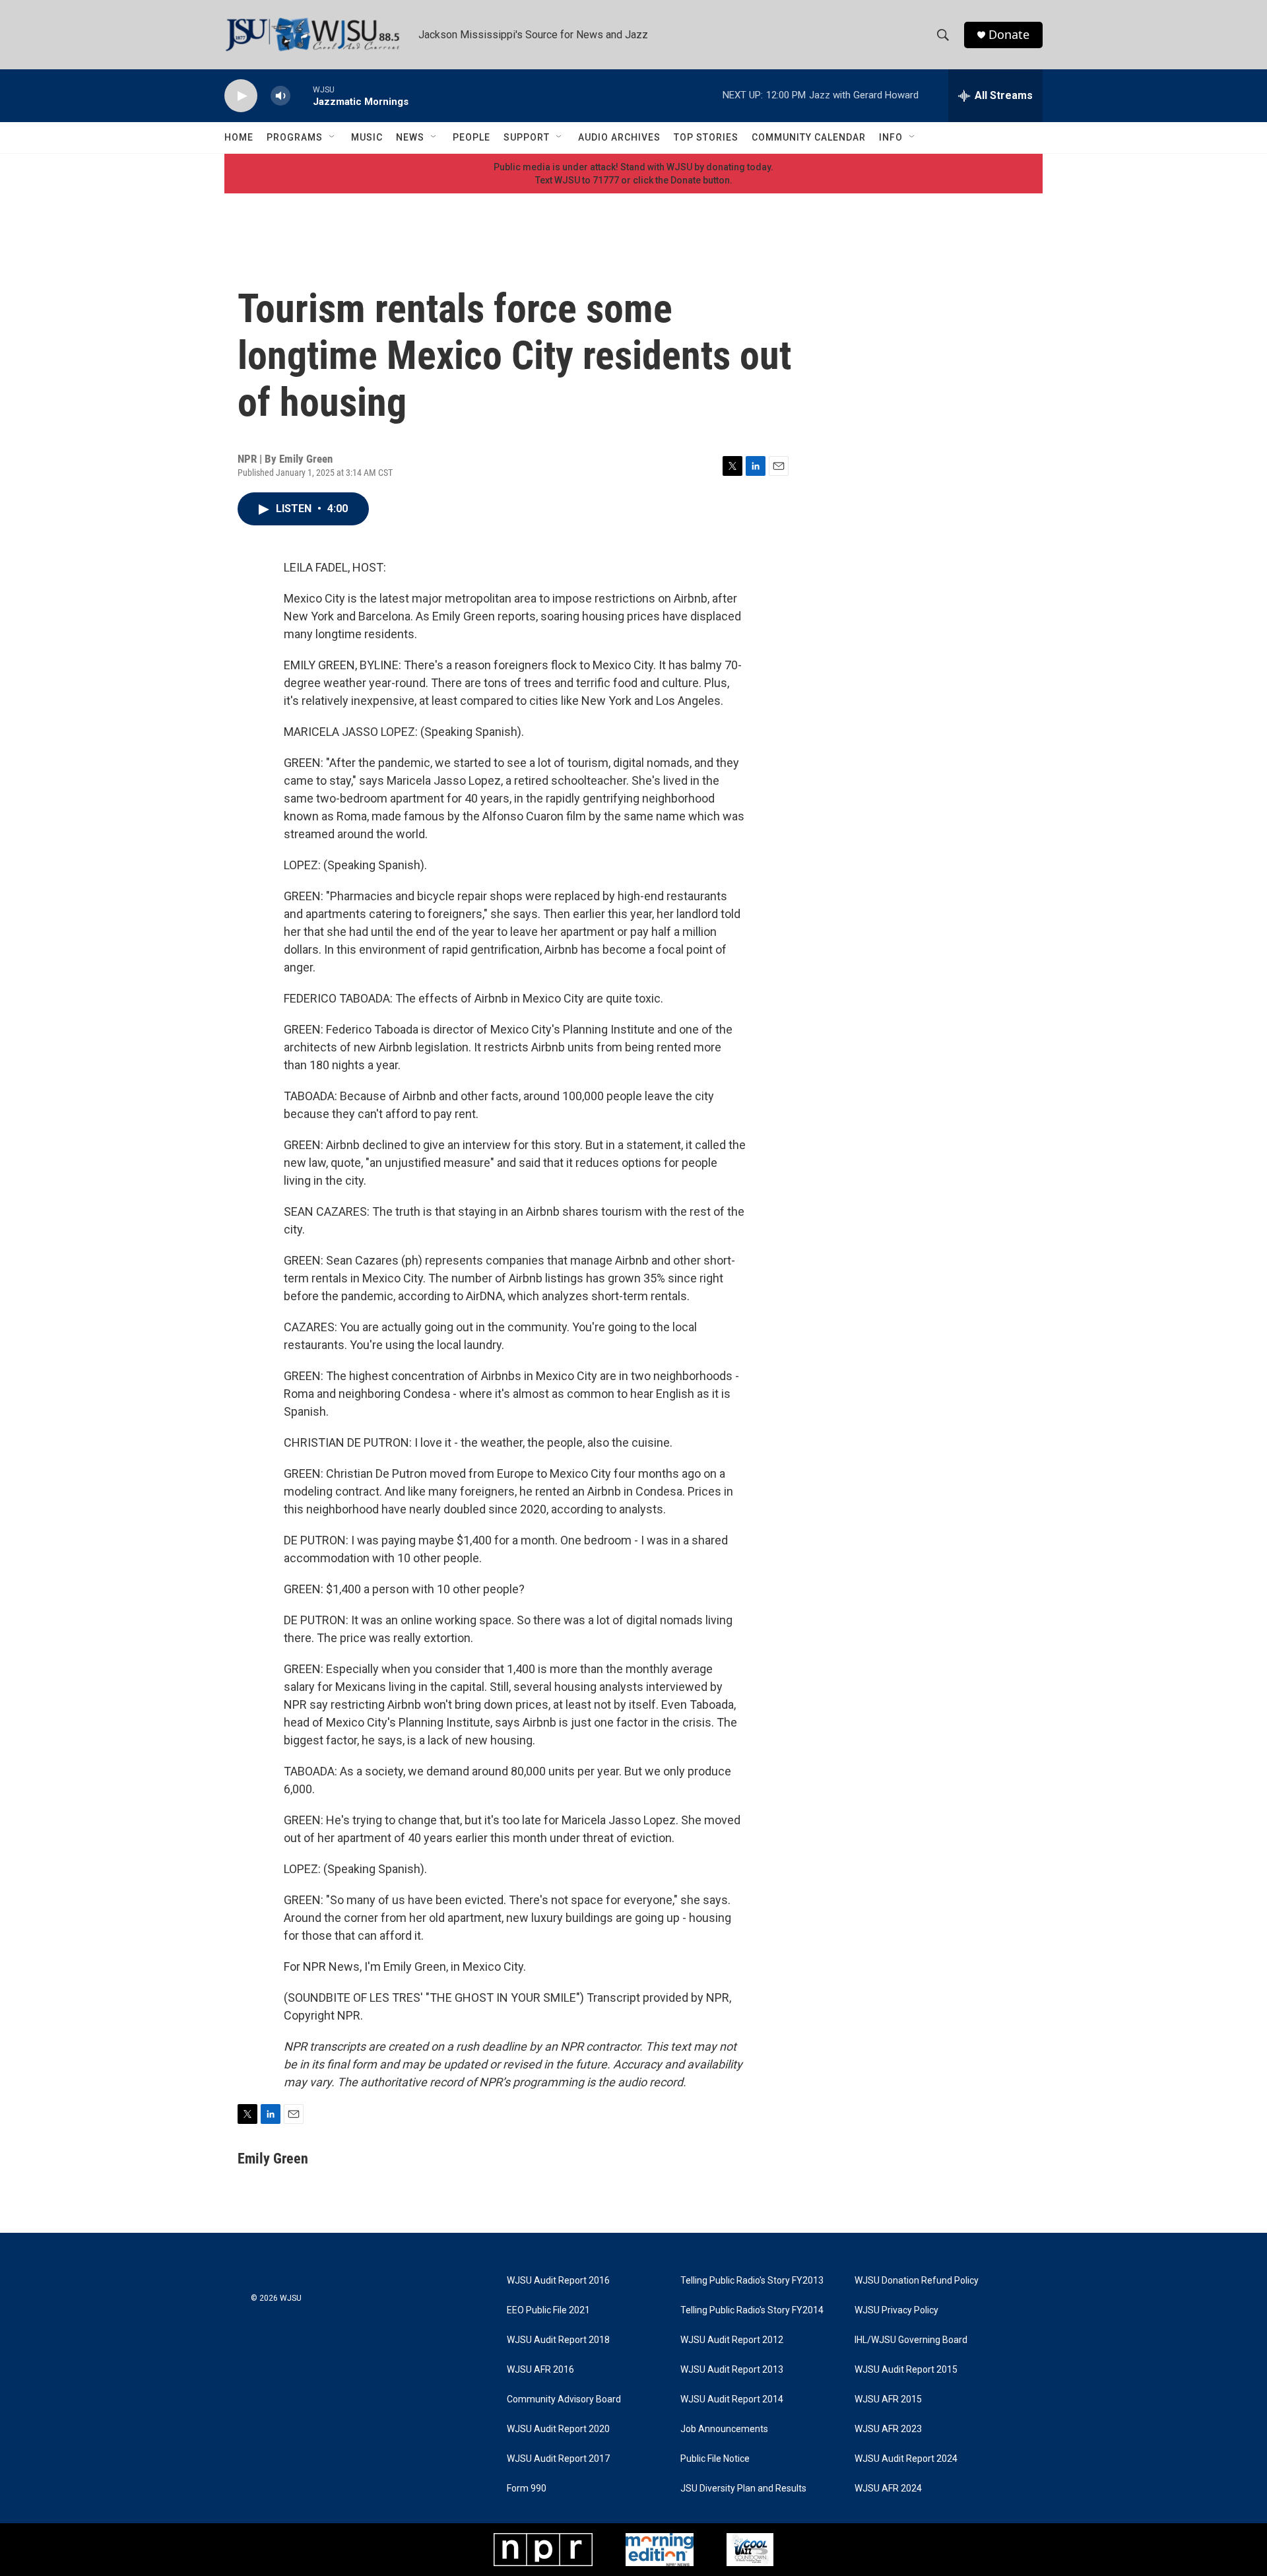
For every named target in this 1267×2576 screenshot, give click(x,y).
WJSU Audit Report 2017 (558, 2459)
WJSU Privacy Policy (896, 2310)
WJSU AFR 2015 (888, 2399)
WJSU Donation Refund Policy (917, 2281)
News (410, 137)
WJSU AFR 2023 (888, 2429)
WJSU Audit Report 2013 (732, 2370)
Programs (295, 137)
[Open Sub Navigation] (333, 137)
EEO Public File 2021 (548, 2310)
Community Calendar (809, 137)
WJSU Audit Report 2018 (558, 2340)
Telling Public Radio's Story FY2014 (752, 2310)
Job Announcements (724, 2429)
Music (367, 137)
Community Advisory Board (564, 2399)
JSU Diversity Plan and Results (743, 2489)
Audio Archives (619, 137)
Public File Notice (715, 2459)
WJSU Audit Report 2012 (732, 2340)
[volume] (280, 96)
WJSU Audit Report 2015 (906, 2370)
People (471, 137)
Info (891, 137)
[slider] (302, 95)
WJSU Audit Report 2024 (906, 2459)
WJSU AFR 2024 (888, 2489)
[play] (241, 96)
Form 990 (527, 2489)
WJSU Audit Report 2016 (558, 2281)
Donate (1009, 35)
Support (527, 137)
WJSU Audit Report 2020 (558, 2429)
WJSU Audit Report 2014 (732, 2399)
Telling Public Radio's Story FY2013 (752, 2281)
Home (239, 137)
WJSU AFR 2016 (540, 2370)
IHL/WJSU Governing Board (911, 2340)
